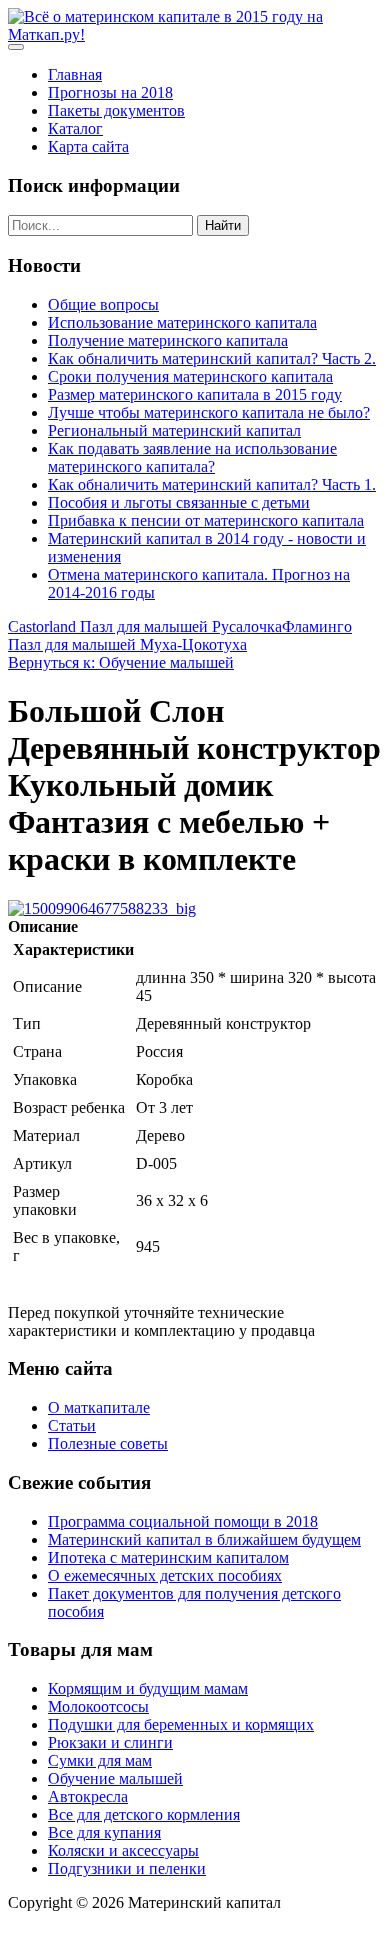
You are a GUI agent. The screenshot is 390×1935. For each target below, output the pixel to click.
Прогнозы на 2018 (110, 92)
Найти (223, 225)
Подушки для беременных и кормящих (181, 1724)
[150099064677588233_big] (102, 908)
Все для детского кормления (144, 1814)
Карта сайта (88, 146)
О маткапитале (99, 1407)
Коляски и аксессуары (123, 1850)
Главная (75, 74)
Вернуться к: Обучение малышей (121, 662)
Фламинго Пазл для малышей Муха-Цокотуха (180, 635)
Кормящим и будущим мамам (148, 1688)
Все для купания (104, 1832)
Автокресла (88, 1796)
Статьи (72, 1425)
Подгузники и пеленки (127, 1868)
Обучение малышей (115, 1778)
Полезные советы (108, 1443)
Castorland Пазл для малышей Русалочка (145, 626)
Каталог (75, 128)
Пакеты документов (116, 110)
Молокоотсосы (98, 1706)
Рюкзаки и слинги (110, 1742)
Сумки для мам (100, 1760)
